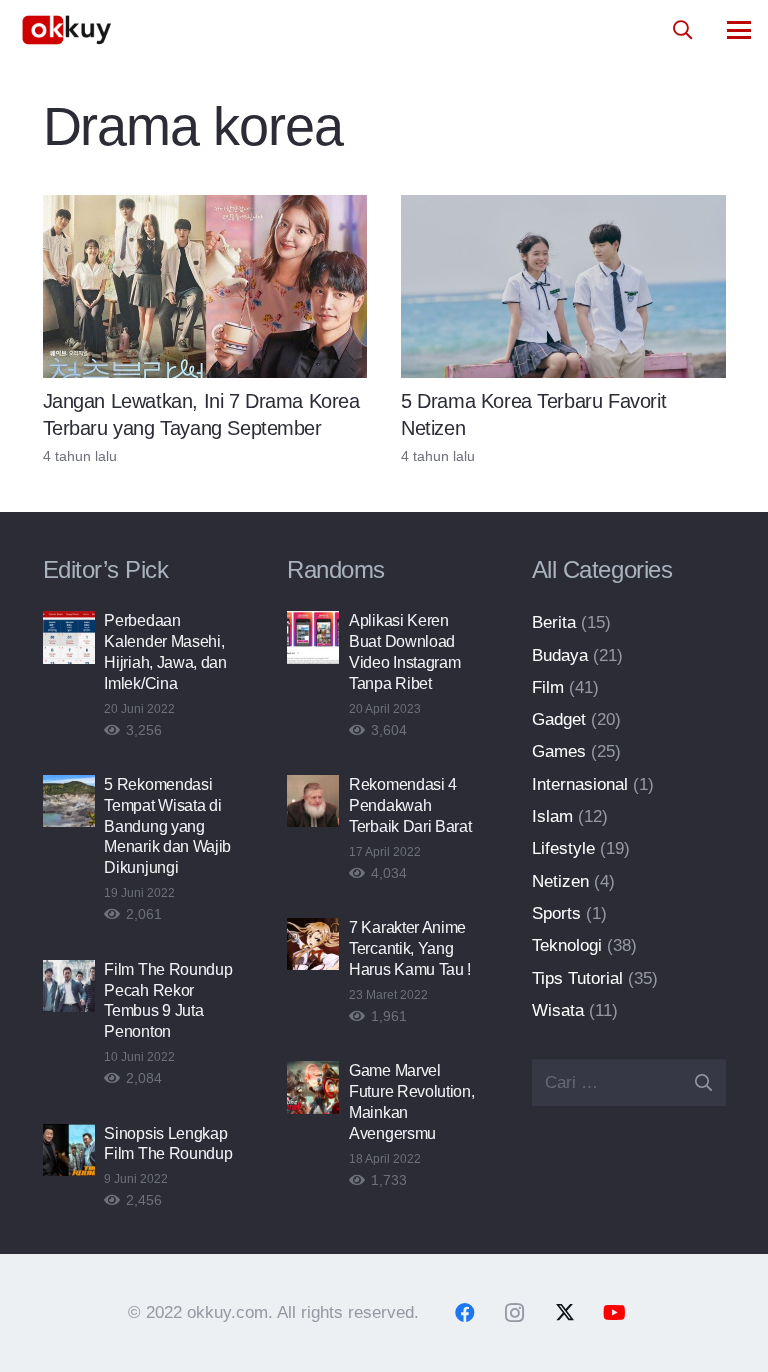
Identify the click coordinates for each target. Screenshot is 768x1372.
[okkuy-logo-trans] (67, 30)
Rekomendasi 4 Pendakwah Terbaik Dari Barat (410, 805)
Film (548, 687)
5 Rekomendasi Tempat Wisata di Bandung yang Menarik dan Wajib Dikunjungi (167, 826)
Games (559, 751)
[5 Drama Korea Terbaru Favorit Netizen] (563, 286)
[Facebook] (465, 1313)
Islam (552, 816)
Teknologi (567, 945)
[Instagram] (515, 1313)
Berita (554, 622)
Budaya (560, 655)
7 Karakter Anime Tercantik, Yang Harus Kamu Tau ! (410, 948)
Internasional (580, 784)
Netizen (560, 881)
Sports (556, 913)
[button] (682, 30)
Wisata (558, 1010)
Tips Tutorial (577, 978)
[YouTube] (615, 1313)
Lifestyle (563, 848)
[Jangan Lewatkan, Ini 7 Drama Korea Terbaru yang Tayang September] (205, 286)
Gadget (559, 719)
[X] (565, 1313)
